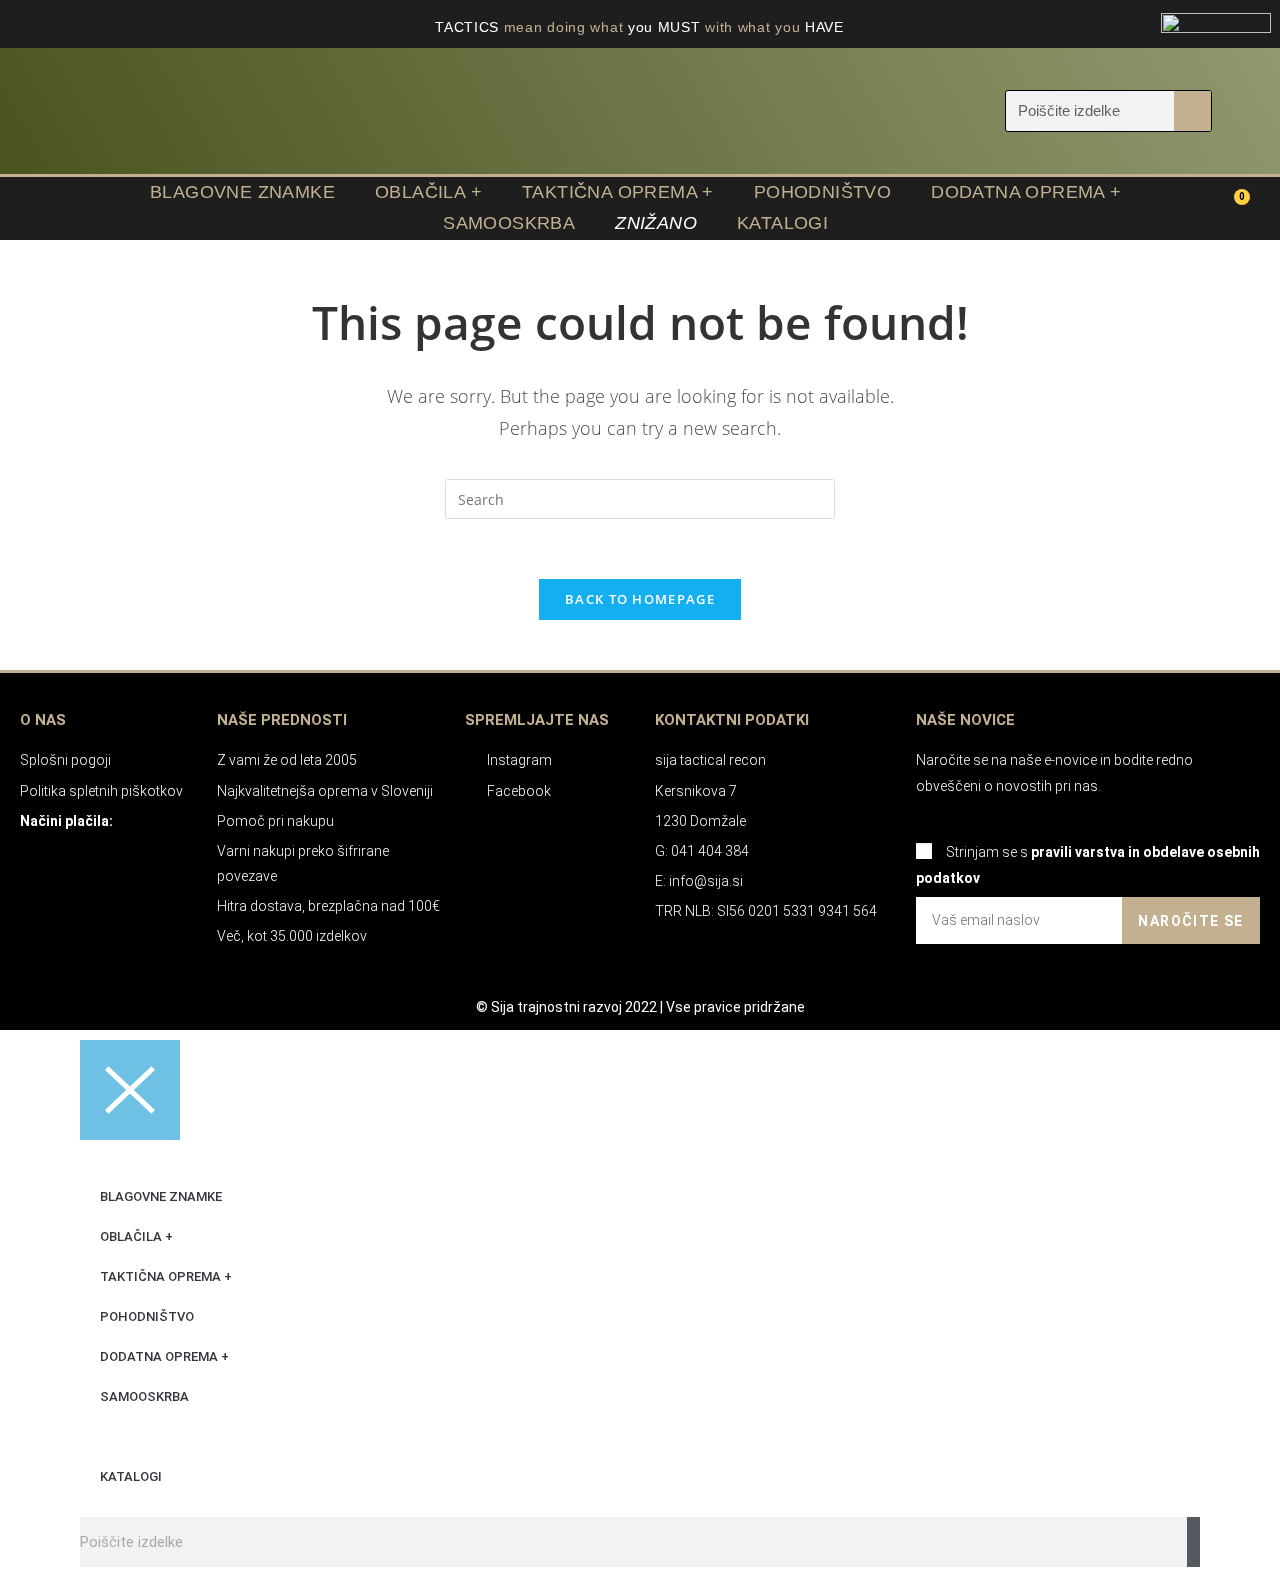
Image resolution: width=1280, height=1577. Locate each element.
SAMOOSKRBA (509, 223)
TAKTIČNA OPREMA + (618, 192)
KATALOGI (782, 223)
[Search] (1192, 111)
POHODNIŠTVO (822, 192)
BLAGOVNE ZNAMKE (242, 192)
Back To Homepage (640, 599)
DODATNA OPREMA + (1026, 192)
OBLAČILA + (428, 192)
